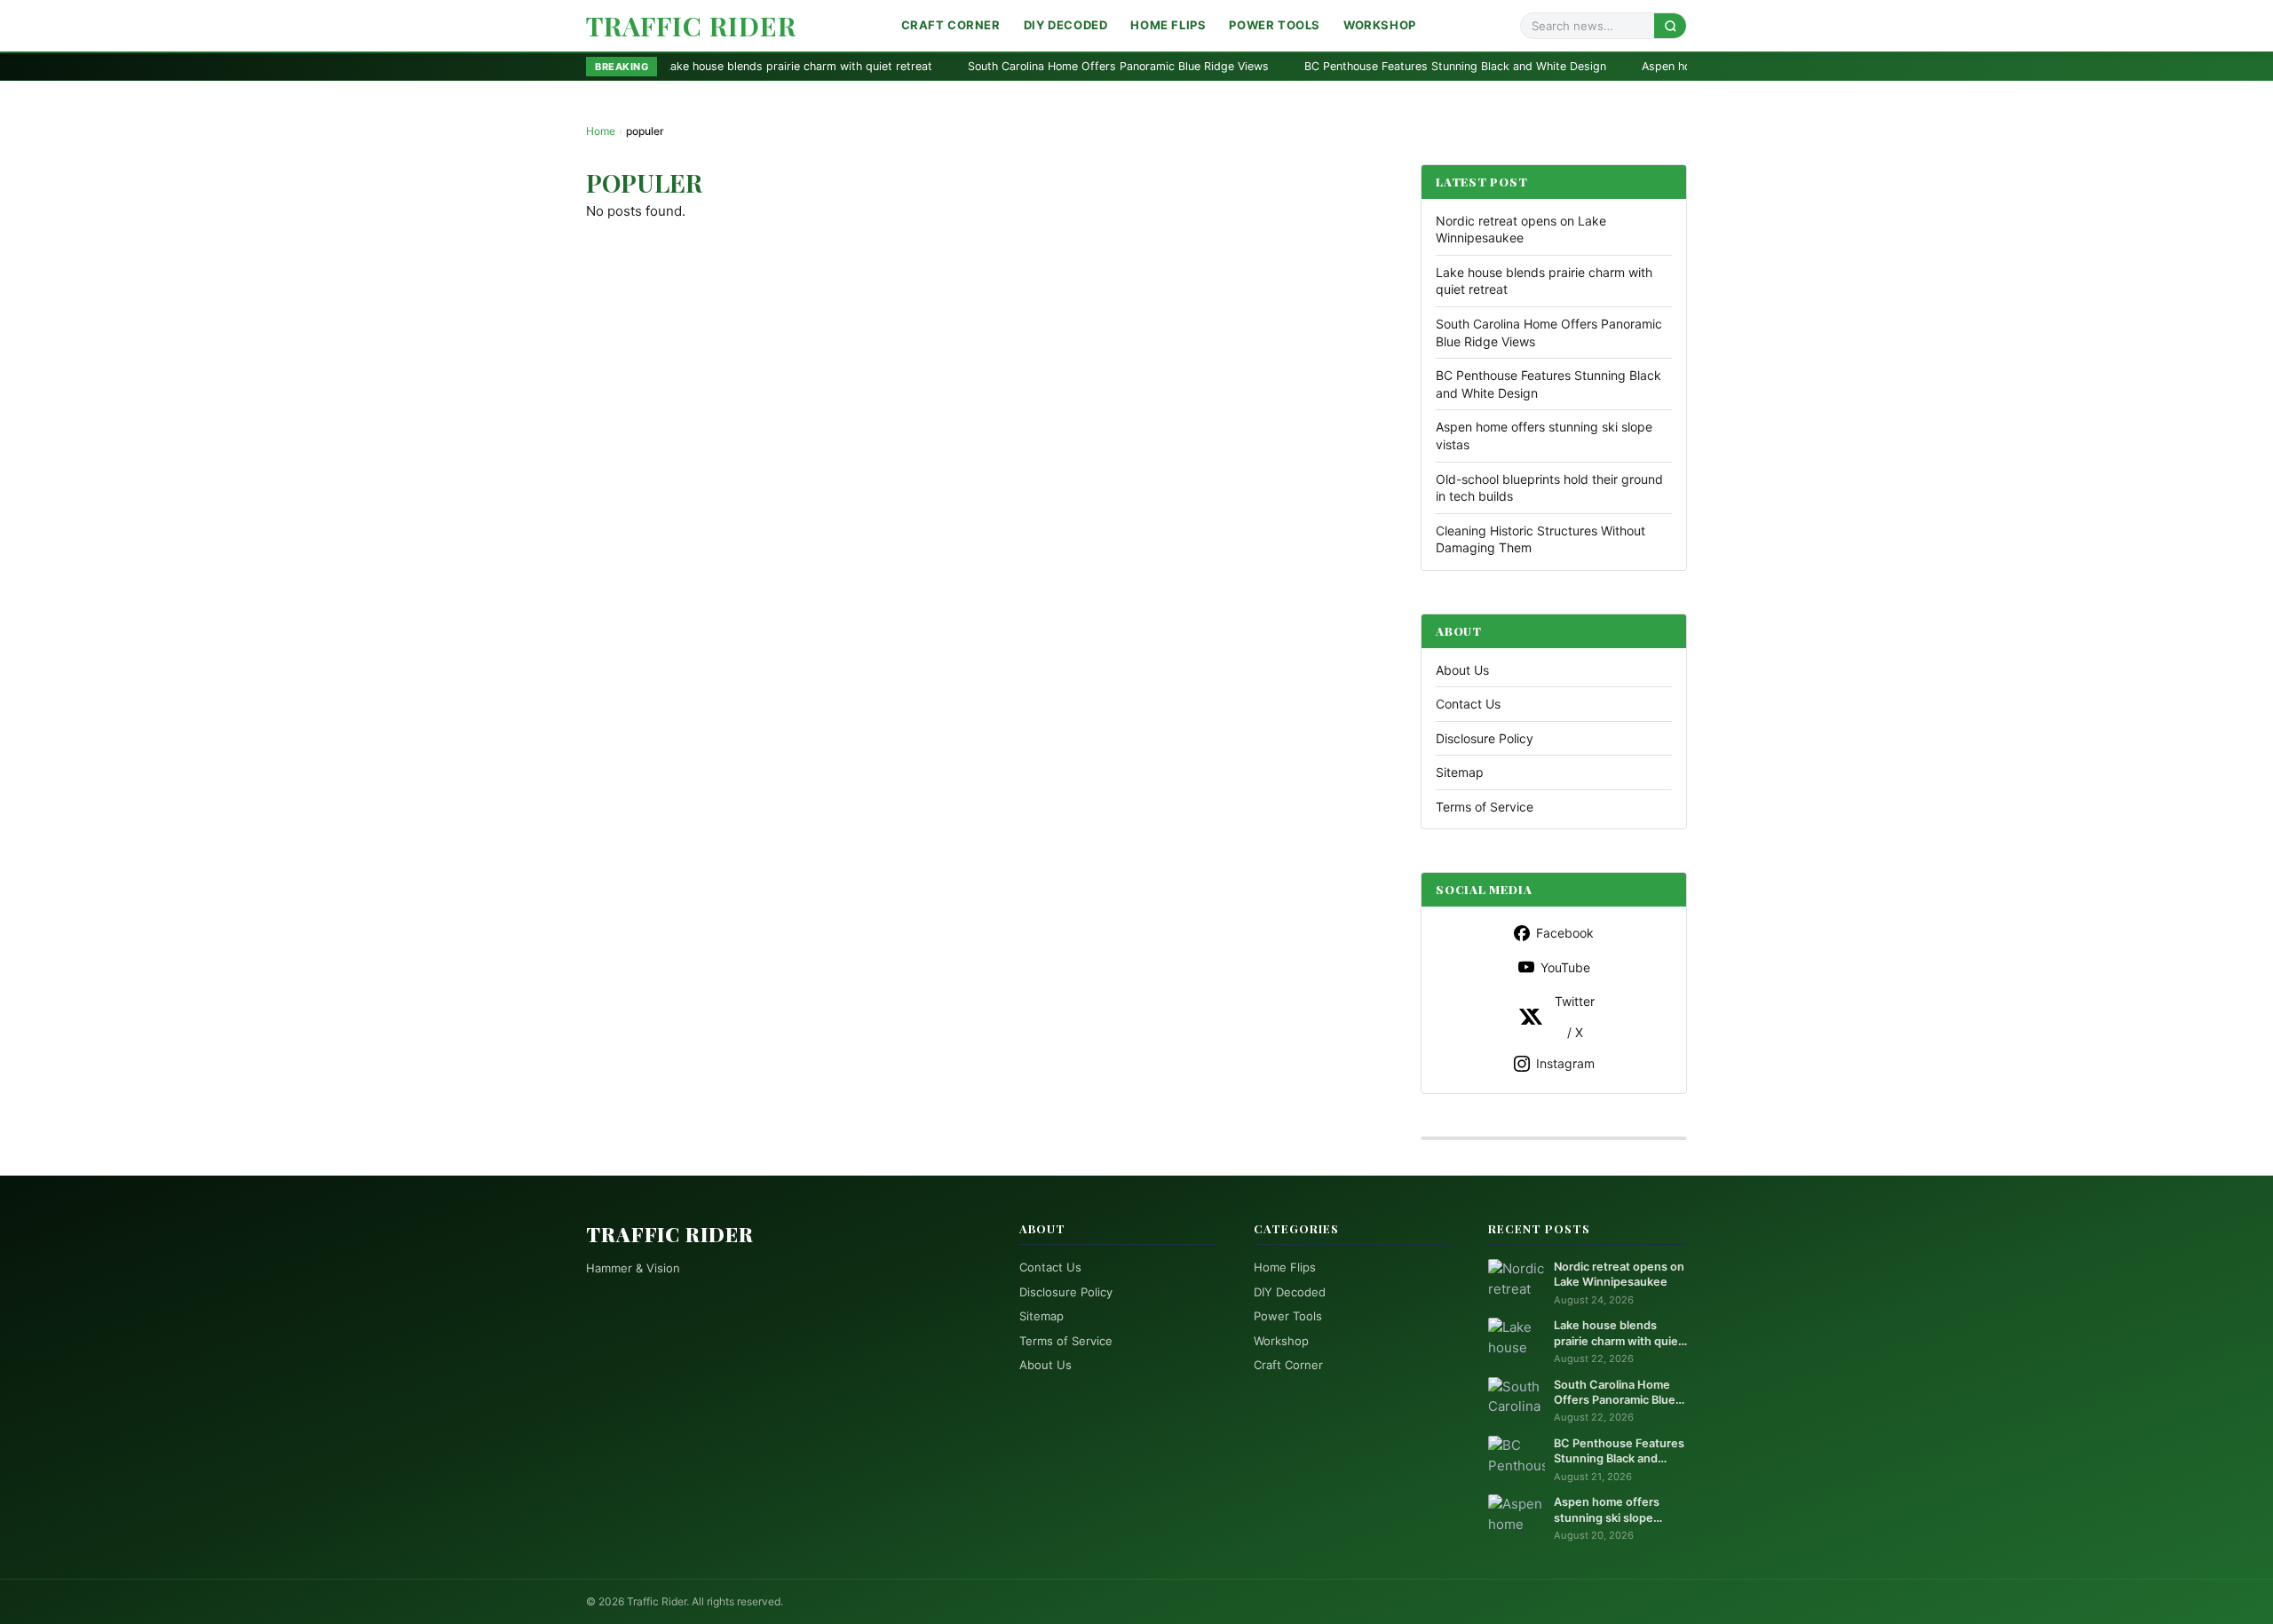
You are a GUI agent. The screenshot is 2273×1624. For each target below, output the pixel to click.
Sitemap (1460, 772)
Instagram (1565, 1063)
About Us (1462, 670)
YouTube (1565, 967)
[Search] (1670, 25)
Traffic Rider (691, 26)
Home (601, 131)
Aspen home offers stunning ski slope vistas (1623, 66)
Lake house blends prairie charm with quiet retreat (1618, 1334)
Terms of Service (1485, 807)
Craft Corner (951, 25)
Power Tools (1275, 25)
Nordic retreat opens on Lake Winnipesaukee (1619, 1274)
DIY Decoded (1066, 25)
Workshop (1380, 25)
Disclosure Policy (1485, 738)
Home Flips (1168, 25)
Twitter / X (1575, 1017)
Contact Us (1468, 704)
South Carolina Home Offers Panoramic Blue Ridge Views (982, 66)
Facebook (1565, 933)
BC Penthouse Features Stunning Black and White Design (1319, 66)
